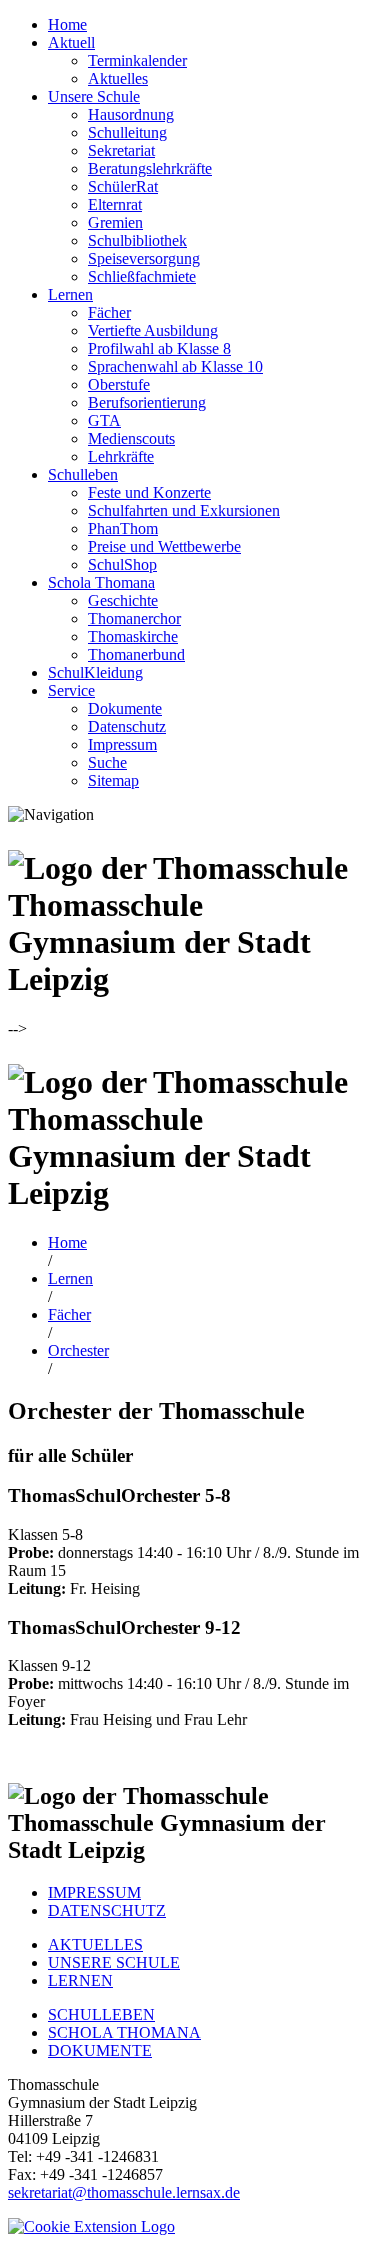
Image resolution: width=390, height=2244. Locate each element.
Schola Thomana (101, 582)
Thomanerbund (136, 654)
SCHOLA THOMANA (124, 2032)
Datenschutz (127, 726)
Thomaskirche (133, 636)
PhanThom (123, 528)
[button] (91, 2226)
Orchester (78, 1350)
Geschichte (123, 600)
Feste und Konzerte (149, 492)
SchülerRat (123, 186)
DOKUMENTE (100, 2050)
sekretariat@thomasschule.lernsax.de (124, 2192)
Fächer (109, 312)
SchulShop (122, 564)
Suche (107, 762)
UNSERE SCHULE (114, 1962)
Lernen (70, 294)
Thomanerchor (134, 618)
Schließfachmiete (142, 276)
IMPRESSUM (94, 1892)
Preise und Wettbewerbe (164, 546)
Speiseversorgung (144, 258)
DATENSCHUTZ (107, 1910)
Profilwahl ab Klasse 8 (159, 348)
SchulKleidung (95, 672)
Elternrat (115, 204)
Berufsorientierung (147, 402)
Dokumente (125, 708)
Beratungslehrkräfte (150, 168)
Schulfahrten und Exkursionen (184, 510)
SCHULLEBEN (101, 2014)
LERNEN (80, 1980)
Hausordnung (131, 114)
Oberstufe (119, 384)
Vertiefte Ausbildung (153, 330)
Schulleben (83, 474)
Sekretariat (121, 150)
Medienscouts (131, 438)
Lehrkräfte (121, 456)
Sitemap (113, 780)
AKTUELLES (95, 1944)
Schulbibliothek (137, 240)
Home (67, 24)
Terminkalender (137, 60)
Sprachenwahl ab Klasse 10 (175, 366)
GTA (104, 420)
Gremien (115, 222)
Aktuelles (118, 78)
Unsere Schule (94, 96)
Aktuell (71, 42)
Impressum (122, 744)
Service (71, 690)
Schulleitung (127, 132)
